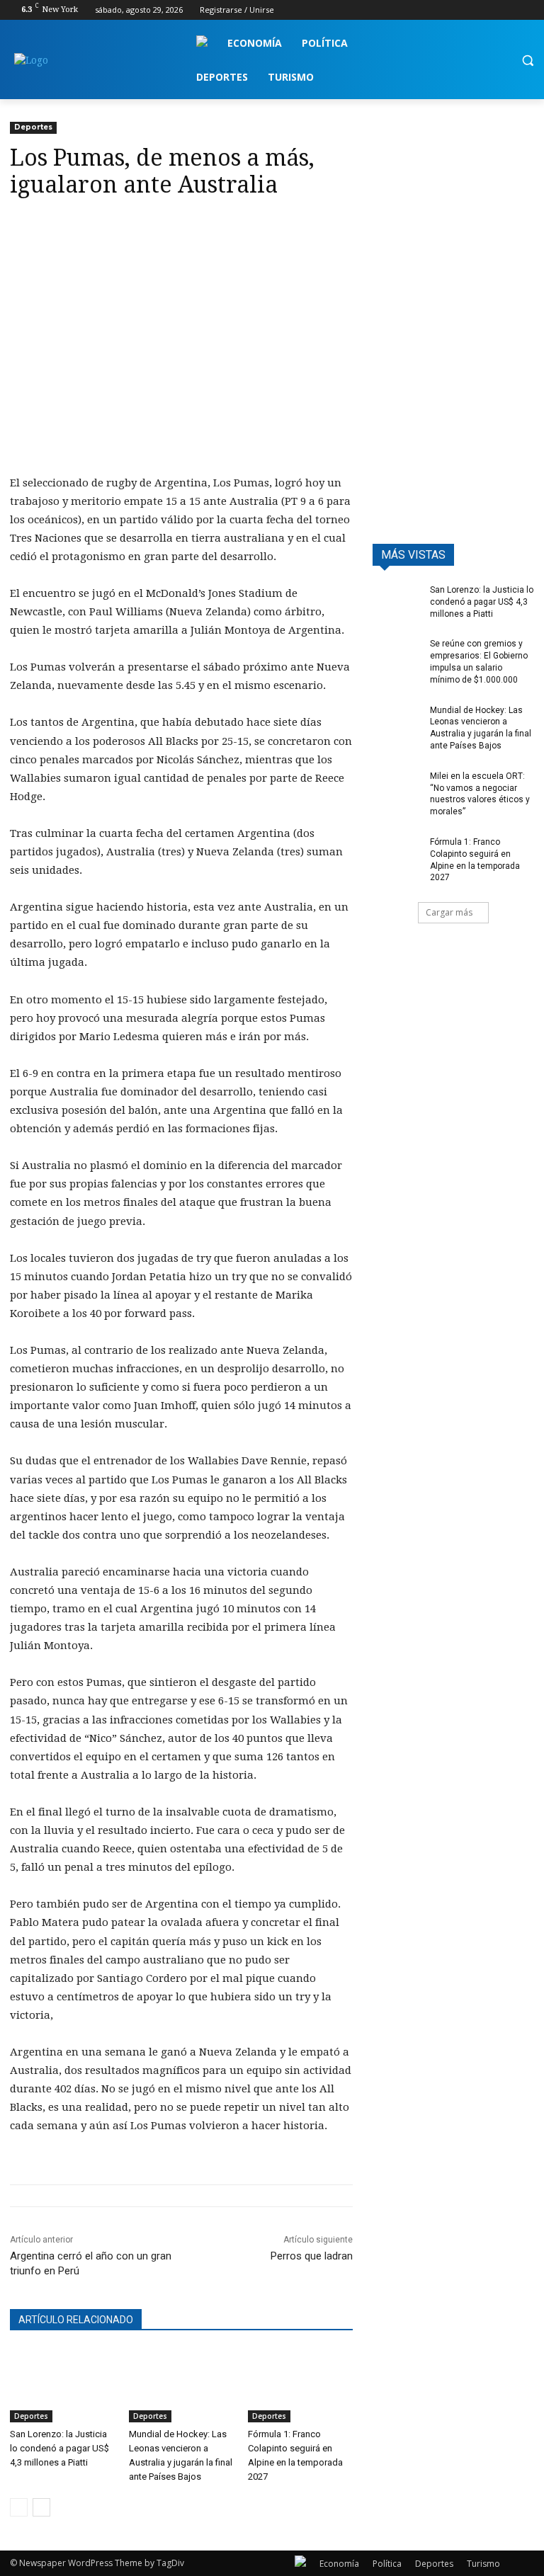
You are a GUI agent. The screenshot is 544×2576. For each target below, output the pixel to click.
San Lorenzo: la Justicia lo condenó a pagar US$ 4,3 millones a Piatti (59, 2448)
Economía (339, 2564)
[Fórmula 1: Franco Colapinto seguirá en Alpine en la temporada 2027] (300, 2386)
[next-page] (41, 2507)
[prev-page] (19, 2507)
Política (387, 2564)
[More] (155, 227)
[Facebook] (447, 10)
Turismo (483, 2564)
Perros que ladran (312, 2256)
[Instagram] (467, 10)
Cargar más (449, 912)
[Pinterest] (89, 227)
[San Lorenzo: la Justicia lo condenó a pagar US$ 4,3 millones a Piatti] (62, 2386)
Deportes (33, 127)
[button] (527, 61)
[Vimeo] (506, 10)
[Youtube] (526, 10)
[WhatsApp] (122, 227)
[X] (487, 10)
